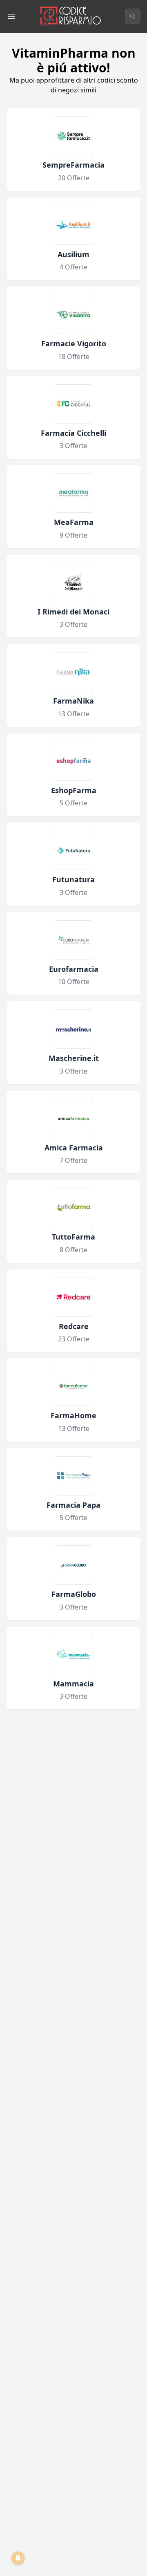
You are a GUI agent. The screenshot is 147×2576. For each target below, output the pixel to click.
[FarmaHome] (73, 1386)
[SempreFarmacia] (73, 136)
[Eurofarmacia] (73, 940)
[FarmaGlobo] (73, 1565)
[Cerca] (133, 16)
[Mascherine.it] (73, 1029)
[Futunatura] (73, 850)
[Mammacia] (73, 1655)
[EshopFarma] (73, 761)
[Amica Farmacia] (73, 1119)
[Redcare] (73, 1297)
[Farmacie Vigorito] (73, 314)
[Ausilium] (73, 225)
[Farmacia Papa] (73, 1476)
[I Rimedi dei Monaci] (73, 583)
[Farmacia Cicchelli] (73, 404)
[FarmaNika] (73, 672)
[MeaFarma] (73, 493)
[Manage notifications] (18, 2558)
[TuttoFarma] (73, 1208)
